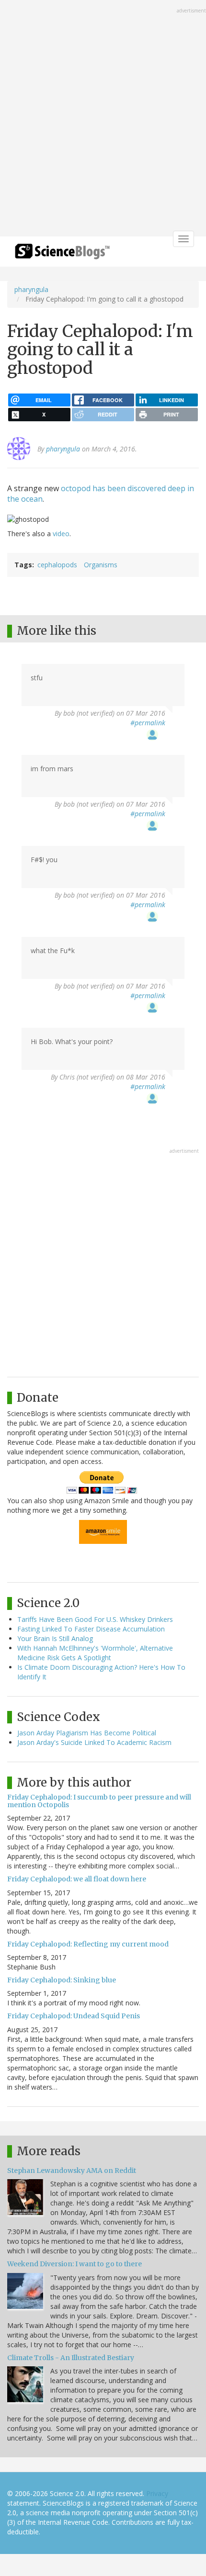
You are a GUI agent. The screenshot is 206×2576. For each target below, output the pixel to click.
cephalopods (57, 565)
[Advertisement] (103, 119)
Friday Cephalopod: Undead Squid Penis (74, 2016)
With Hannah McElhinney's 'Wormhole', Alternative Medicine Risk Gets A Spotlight (95, 1653)
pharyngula (31, 289)
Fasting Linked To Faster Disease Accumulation (91, 1629)
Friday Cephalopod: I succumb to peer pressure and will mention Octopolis (99, 1801)
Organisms (101, 565)
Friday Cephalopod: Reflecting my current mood (88, 1944)
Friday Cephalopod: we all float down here (77, 1879)
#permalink (148, 723)
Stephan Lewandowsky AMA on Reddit (72, 2171)
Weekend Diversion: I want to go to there (74, 2264)
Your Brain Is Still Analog (55, 1638)
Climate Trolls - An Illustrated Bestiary (71, 2358)
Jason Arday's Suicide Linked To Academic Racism (94, 1742)
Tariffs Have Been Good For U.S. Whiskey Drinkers (95, 1619)
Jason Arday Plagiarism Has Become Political (87, 1733)
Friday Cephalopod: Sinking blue (62, 1980)
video (61, 534)
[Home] (62, 254)
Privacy (157, 2493)
